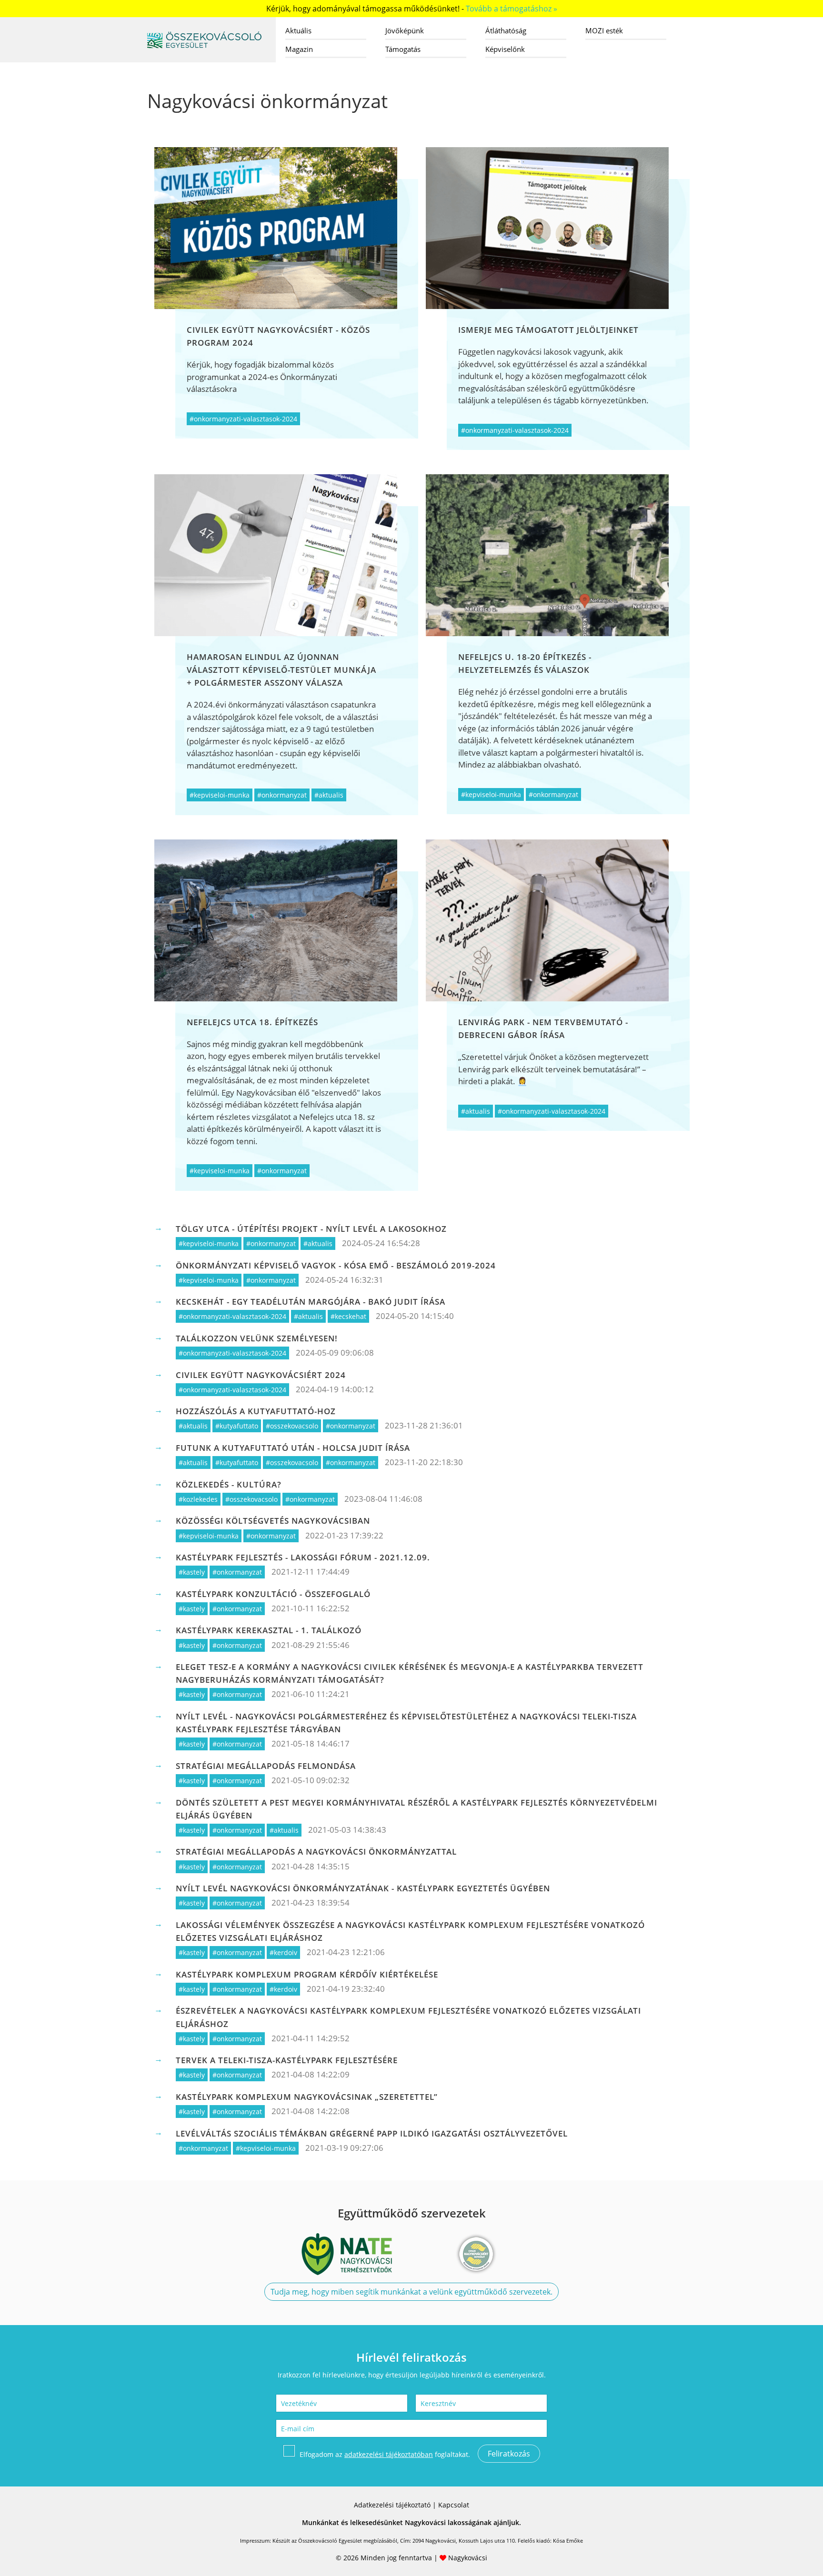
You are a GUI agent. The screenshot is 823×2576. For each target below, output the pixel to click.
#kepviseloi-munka (220, 795)
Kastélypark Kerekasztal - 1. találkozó (269, 1630)
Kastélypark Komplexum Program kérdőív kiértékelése (307, 1974)
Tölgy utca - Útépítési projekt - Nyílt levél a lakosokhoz (311, 1229)
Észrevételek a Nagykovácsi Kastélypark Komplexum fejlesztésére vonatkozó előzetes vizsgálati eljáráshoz (408, 2017)
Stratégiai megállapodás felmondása (266, 1766)
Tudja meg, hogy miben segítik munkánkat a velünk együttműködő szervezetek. (411, 2292)
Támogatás (403, 49)
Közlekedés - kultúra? (229, 1484)
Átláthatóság (506, 30)
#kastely (192, 1572)
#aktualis (329, 795)
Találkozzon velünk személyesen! (257, 1338)
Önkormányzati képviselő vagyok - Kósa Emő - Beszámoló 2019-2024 (336, 1265)
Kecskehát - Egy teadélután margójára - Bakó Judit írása (311, 1302)
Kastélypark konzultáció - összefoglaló (273, 1594)
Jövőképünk (405, 30)
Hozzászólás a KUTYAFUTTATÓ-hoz (256, 1411)
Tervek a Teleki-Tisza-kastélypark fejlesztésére (287, 2060)
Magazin (299, 49)
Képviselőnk (505, 49)
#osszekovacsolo (292, 1426)
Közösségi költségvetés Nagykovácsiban (273, 1521)
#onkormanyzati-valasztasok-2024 (243, 419)
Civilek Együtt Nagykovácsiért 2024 (261, 1375)
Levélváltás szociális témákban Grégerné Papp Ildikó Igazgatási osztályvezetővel (372, 2133)
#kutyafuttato (237, 1426)
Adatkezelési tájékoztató (392, 2505)
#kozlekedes (198, 1499)
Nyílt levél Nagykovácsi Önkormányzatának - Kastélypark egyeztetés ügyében (363, 1888)
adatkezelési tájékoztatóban (389, 2454)
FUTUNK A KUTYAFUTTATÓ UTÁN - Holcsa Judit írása (293, 1448)
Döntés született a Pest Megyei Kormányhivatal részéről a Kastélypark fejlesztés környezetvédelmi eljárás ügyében (417, 1809)
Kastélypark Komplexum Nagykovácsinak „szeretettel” (307, 2097)
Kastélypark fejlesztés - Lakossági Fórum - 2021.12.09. (303, 1557)
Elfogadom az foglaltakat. (385, 2454)
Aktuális (298, 30)
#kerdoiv (283, 1952)
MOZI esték (604, 30)
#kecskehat (348, 1316)
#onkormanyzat (282, 795)
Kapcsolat (454, 2505)
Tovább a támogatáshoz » (512, 9)
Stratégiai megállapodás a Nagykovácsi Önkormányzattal (316, 1852)
